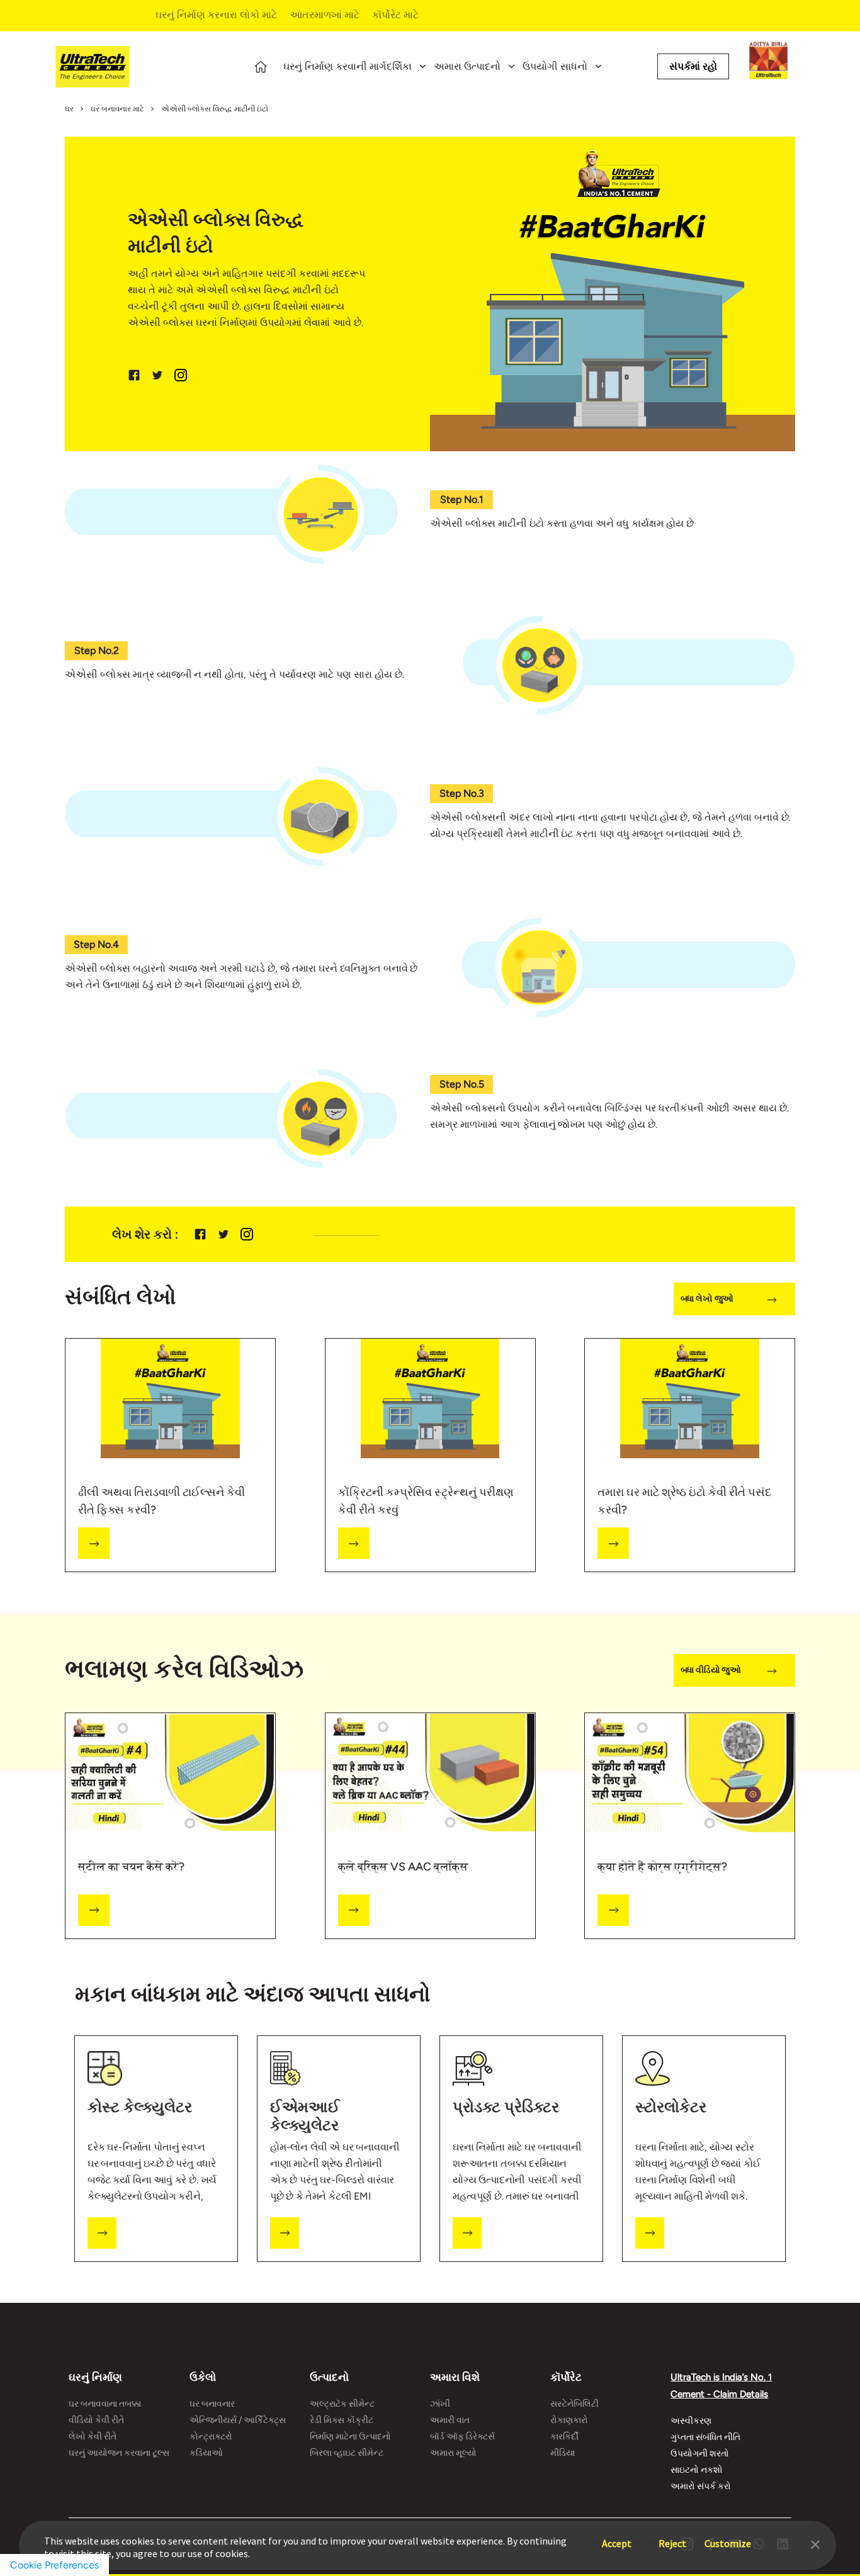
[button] (815, 2543)
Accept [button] (617, 2537)
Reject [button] (672, 2537)
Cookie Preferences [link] (54, 2565)
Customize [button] (728, 2537)
